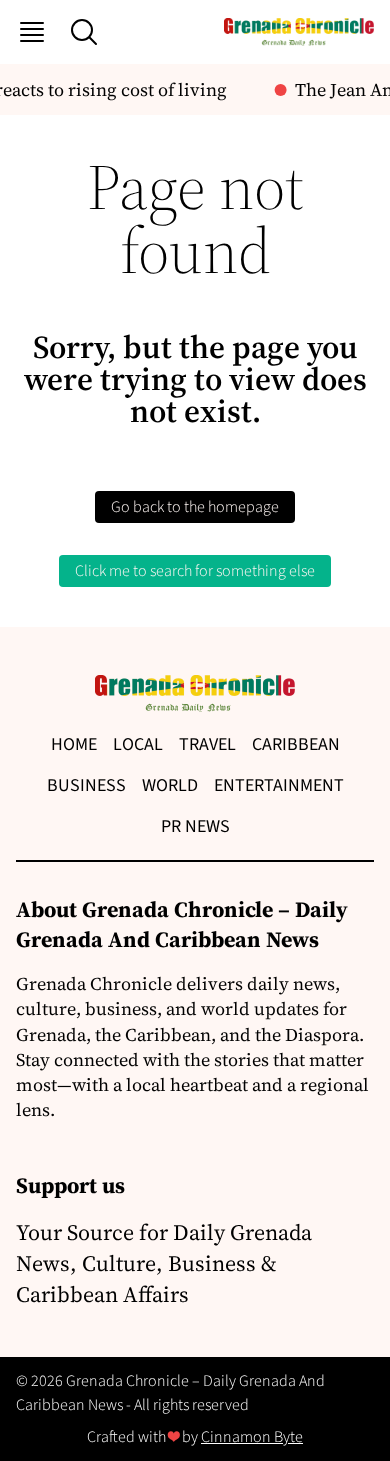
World (170, 785)
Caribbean (296, 744)
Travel (207, 744)
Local (138, 744)
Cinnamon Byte (252, 1437)
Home (74, 744)
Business (86, 785)
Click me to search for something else (195, 571)
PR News (195, 826)
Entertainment (279, 785)
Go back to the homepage (195, 507)
